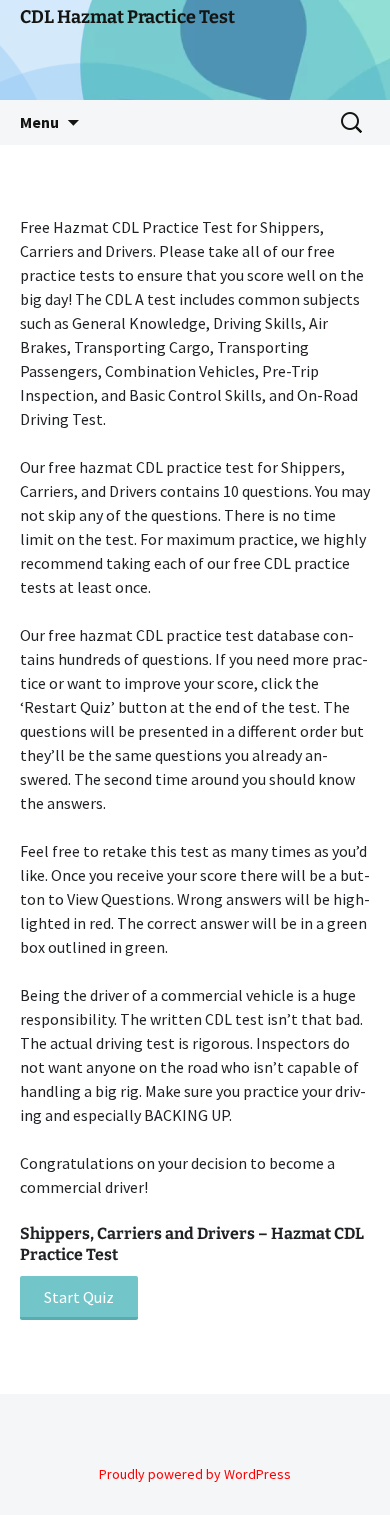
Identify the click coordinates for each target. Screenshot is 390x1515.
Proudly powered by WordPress (195, 1474)
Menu (39, 122)
